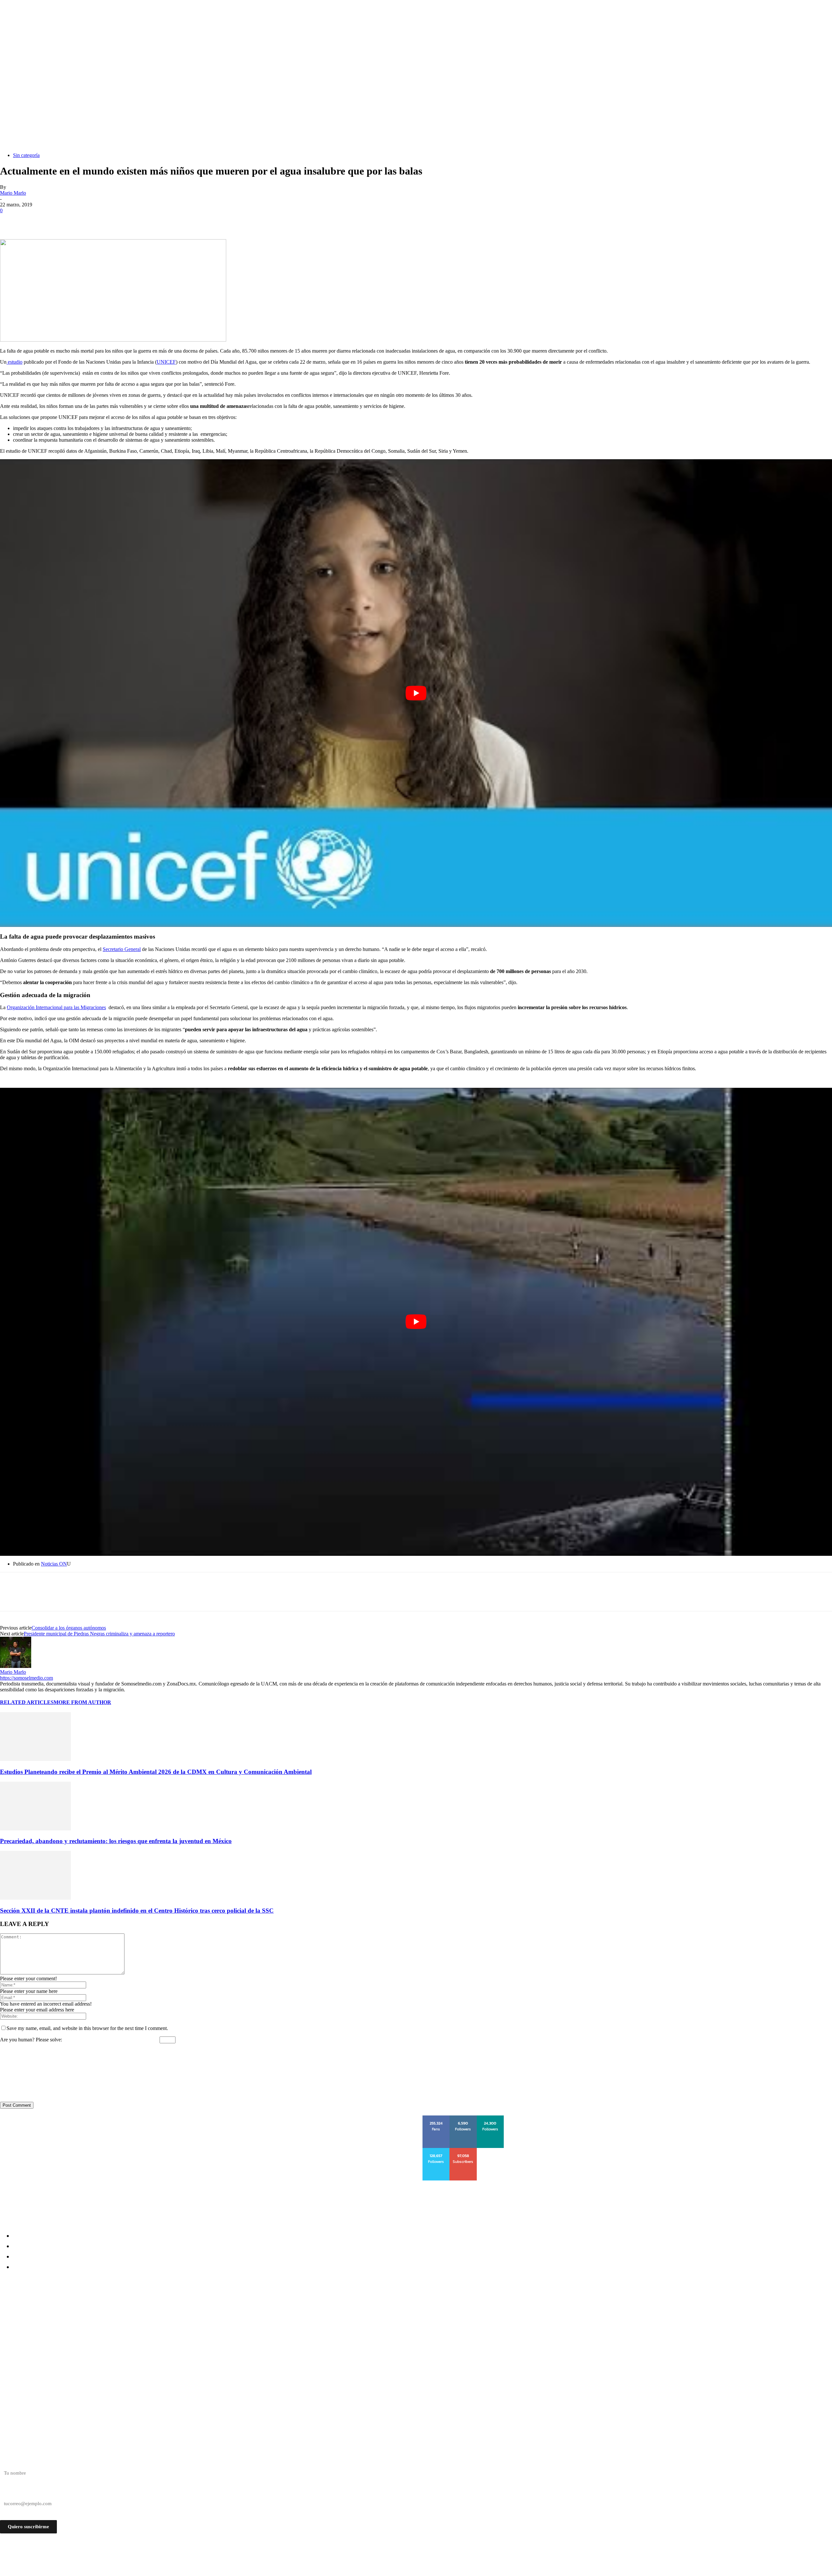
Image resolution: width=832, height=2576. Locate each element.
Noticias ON (54, 1564)
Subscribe (464, 2150)
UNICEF (166, 362)
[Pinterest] (58, 220)
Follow (463, 2118)
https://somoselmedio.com (26, 1678)
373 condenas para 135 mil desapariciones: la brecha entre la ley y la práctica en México (123, 2343)
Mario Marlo (13, 193)
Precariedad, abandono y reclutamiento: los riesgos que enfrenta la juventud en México (116, 1841)
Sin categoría (26, 155)
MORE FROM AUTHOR (82, 1702)
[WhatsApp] (81, 220)
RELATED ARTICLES (27, 1702)
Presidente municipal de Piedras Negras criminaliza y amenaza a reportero (99, 1634)
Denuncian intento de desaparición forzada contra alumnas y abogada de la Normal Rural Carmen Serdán (149, 2319)
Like (436, 2118)
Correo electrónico (19, 2492)
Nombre (8, 2462)
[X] (34, 220)
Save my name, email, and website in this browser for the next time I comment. (87, 2028)
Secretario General (122, 949)
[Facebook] (11, 220)
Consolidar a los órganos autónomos (69, 1628)
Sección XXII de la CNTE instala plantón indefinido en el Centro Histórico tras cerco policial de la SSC (137, 1911)
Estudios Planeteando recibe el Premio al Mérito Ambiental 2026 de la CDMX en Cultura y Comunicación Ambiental (156, 1772)
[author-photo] (16, 1666)
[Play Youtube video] (416, 693)
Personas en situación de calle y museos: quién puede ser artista (91, 2331)
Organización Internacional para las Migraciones (56, 1007)
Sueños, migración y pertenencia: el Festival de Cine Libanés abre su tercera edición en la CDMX (136, 2308)
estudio (14, 362)
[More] (105, 220)
